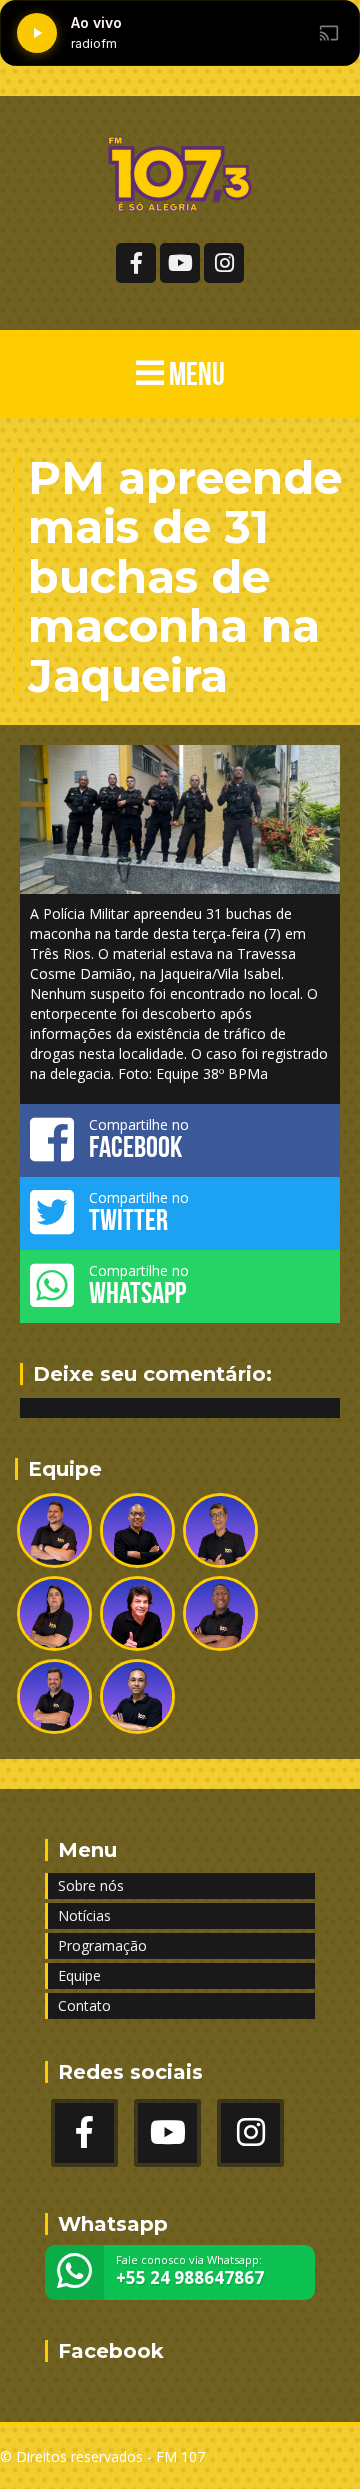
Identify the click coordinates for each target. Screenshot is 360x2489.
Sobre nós (91, 1885)
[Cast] (329, 33)
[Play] (37, 33)
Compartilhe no (139, 1139)
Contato (84, 2005)
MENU (194, 373)
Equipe (79, 1975)
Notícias (84, 1915)
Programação (102, 1945)
